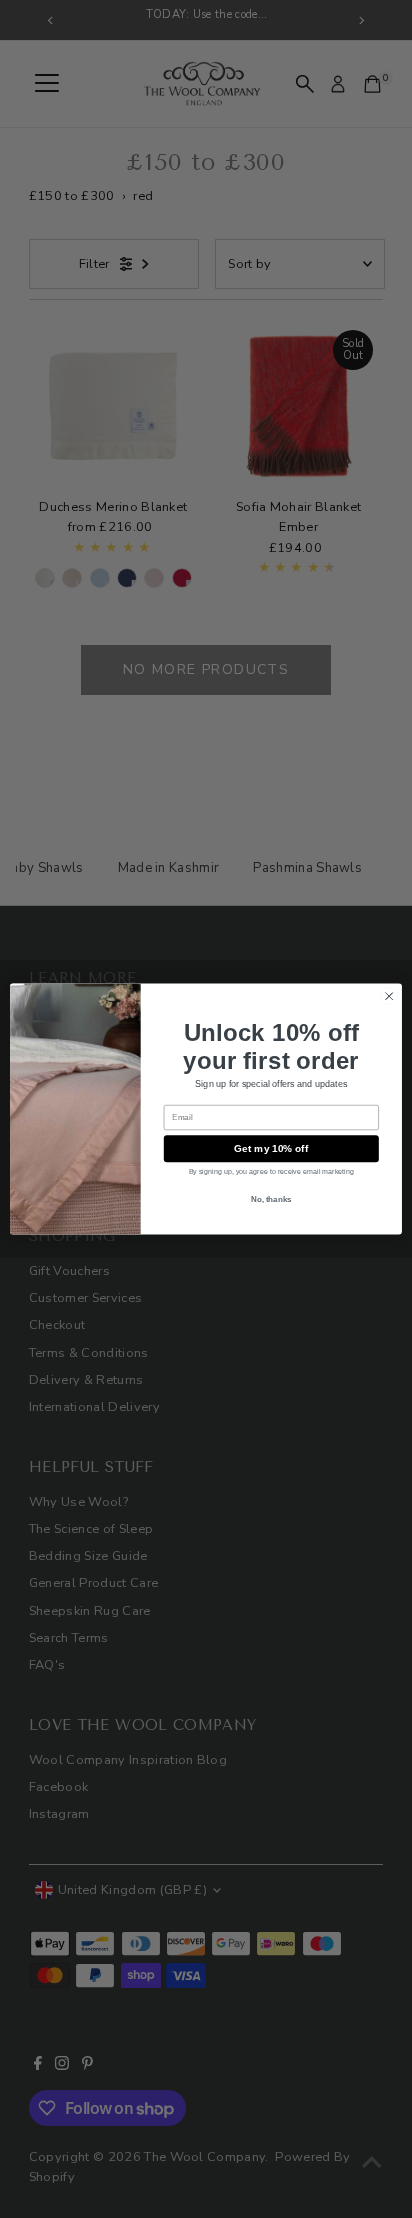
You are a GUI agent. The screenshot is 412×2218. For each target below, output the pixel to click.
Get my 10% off (271, 1148)
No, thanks (271, 1199)
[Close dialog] (389, 996)
